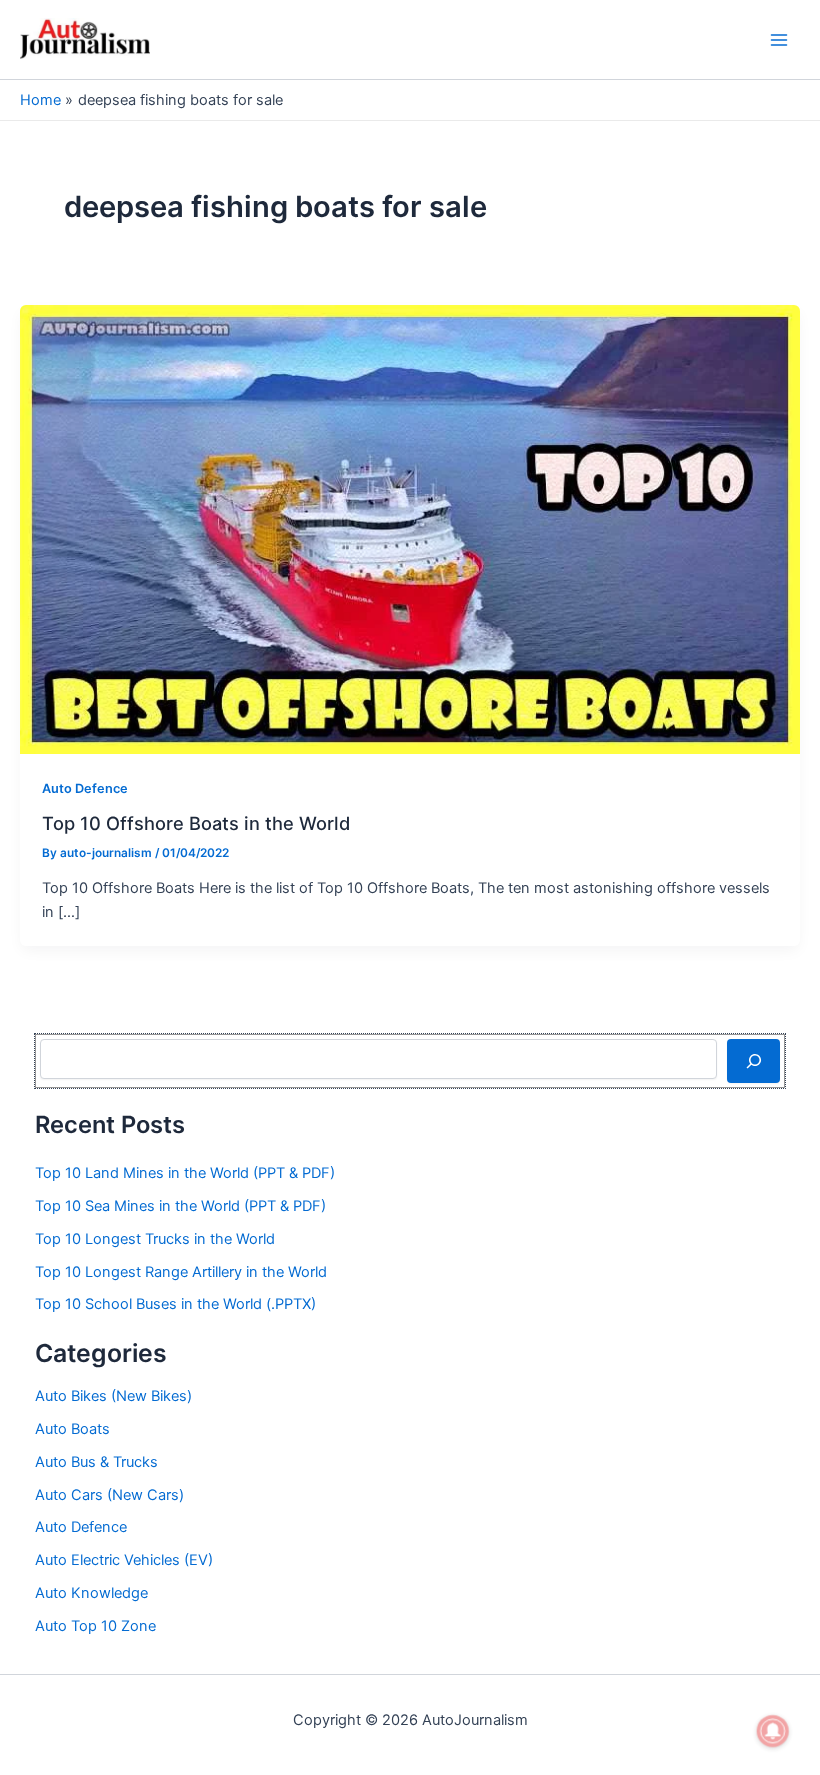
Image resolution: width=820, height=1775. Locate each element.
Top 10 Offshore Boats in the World (196, 823)
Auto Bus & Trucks (96, 1462)
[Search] (753, 1061)
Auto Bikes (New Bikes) (113, 1396)
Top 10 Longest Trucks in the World (155, 1239)
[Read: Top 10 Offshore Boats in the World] (410, 528)
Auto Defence (85, 788)
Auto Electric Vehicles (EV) (124, 1560)
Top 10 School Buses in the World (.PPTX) (175, 1304)
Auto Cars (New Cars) (109, 1495)
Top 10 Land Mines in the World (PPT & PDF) (185, 1173)
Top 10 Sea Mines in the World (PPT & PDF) (180, 1206)
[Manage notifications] (773, 1731)
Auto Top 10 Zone (95, 1626)
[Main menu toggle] (779, 40)
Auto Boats (72, 1429)
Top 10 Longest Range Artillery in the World (181, 1272)
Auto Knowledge (91, 1593)
